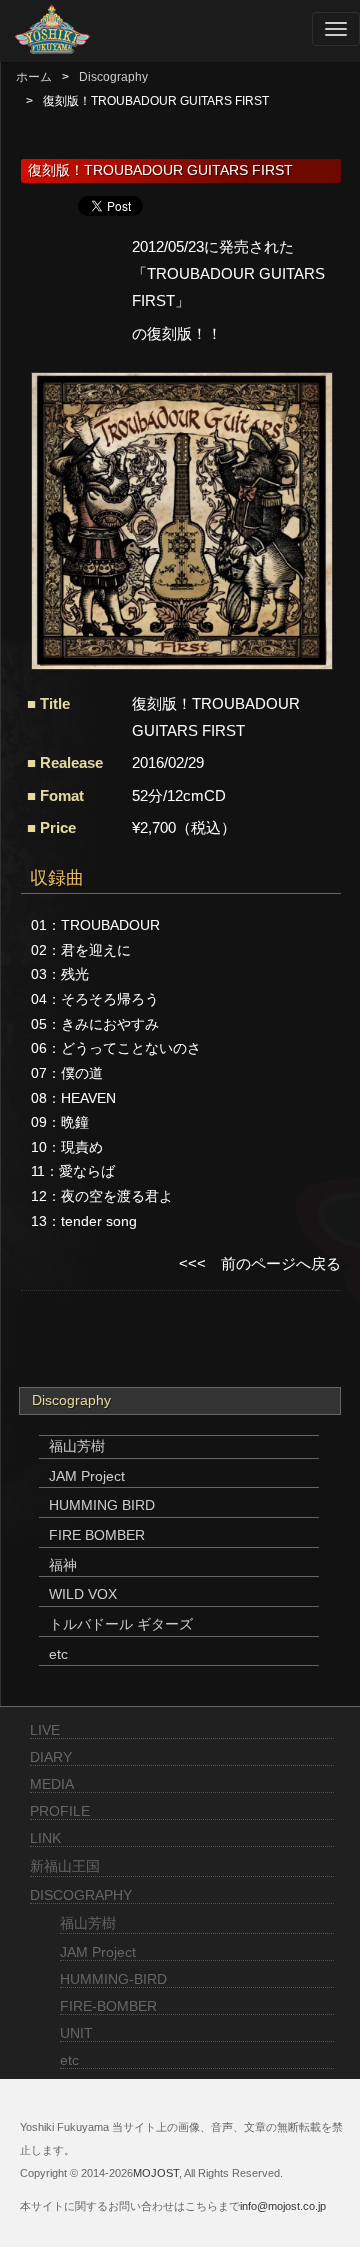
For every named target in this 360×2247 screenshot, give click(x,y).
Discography (113, 77)
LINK (45, 1838)
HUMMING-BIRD (113, 1979)
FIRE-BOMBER (108, 2006)
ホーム (34, 77)
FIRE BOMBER (97, 1535)
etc (58, 1654)
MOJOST (156, 2173)
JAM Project (87, 1476)
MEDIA (52, 1784)
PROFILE (60, 1811)
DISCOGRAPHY (81, 1895)
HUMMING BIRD (102, 1505)
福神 (63, 1565)
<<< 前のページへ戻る (260, 1263)
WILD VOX (83, 1594)
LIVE (45, 1730)
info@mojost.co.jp (283, 2206)
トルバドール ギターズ (121, 1624)
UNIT (76, 2033)
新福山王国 (65, 1866)
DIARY (51, 1757)
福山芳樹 (77, 1446)
